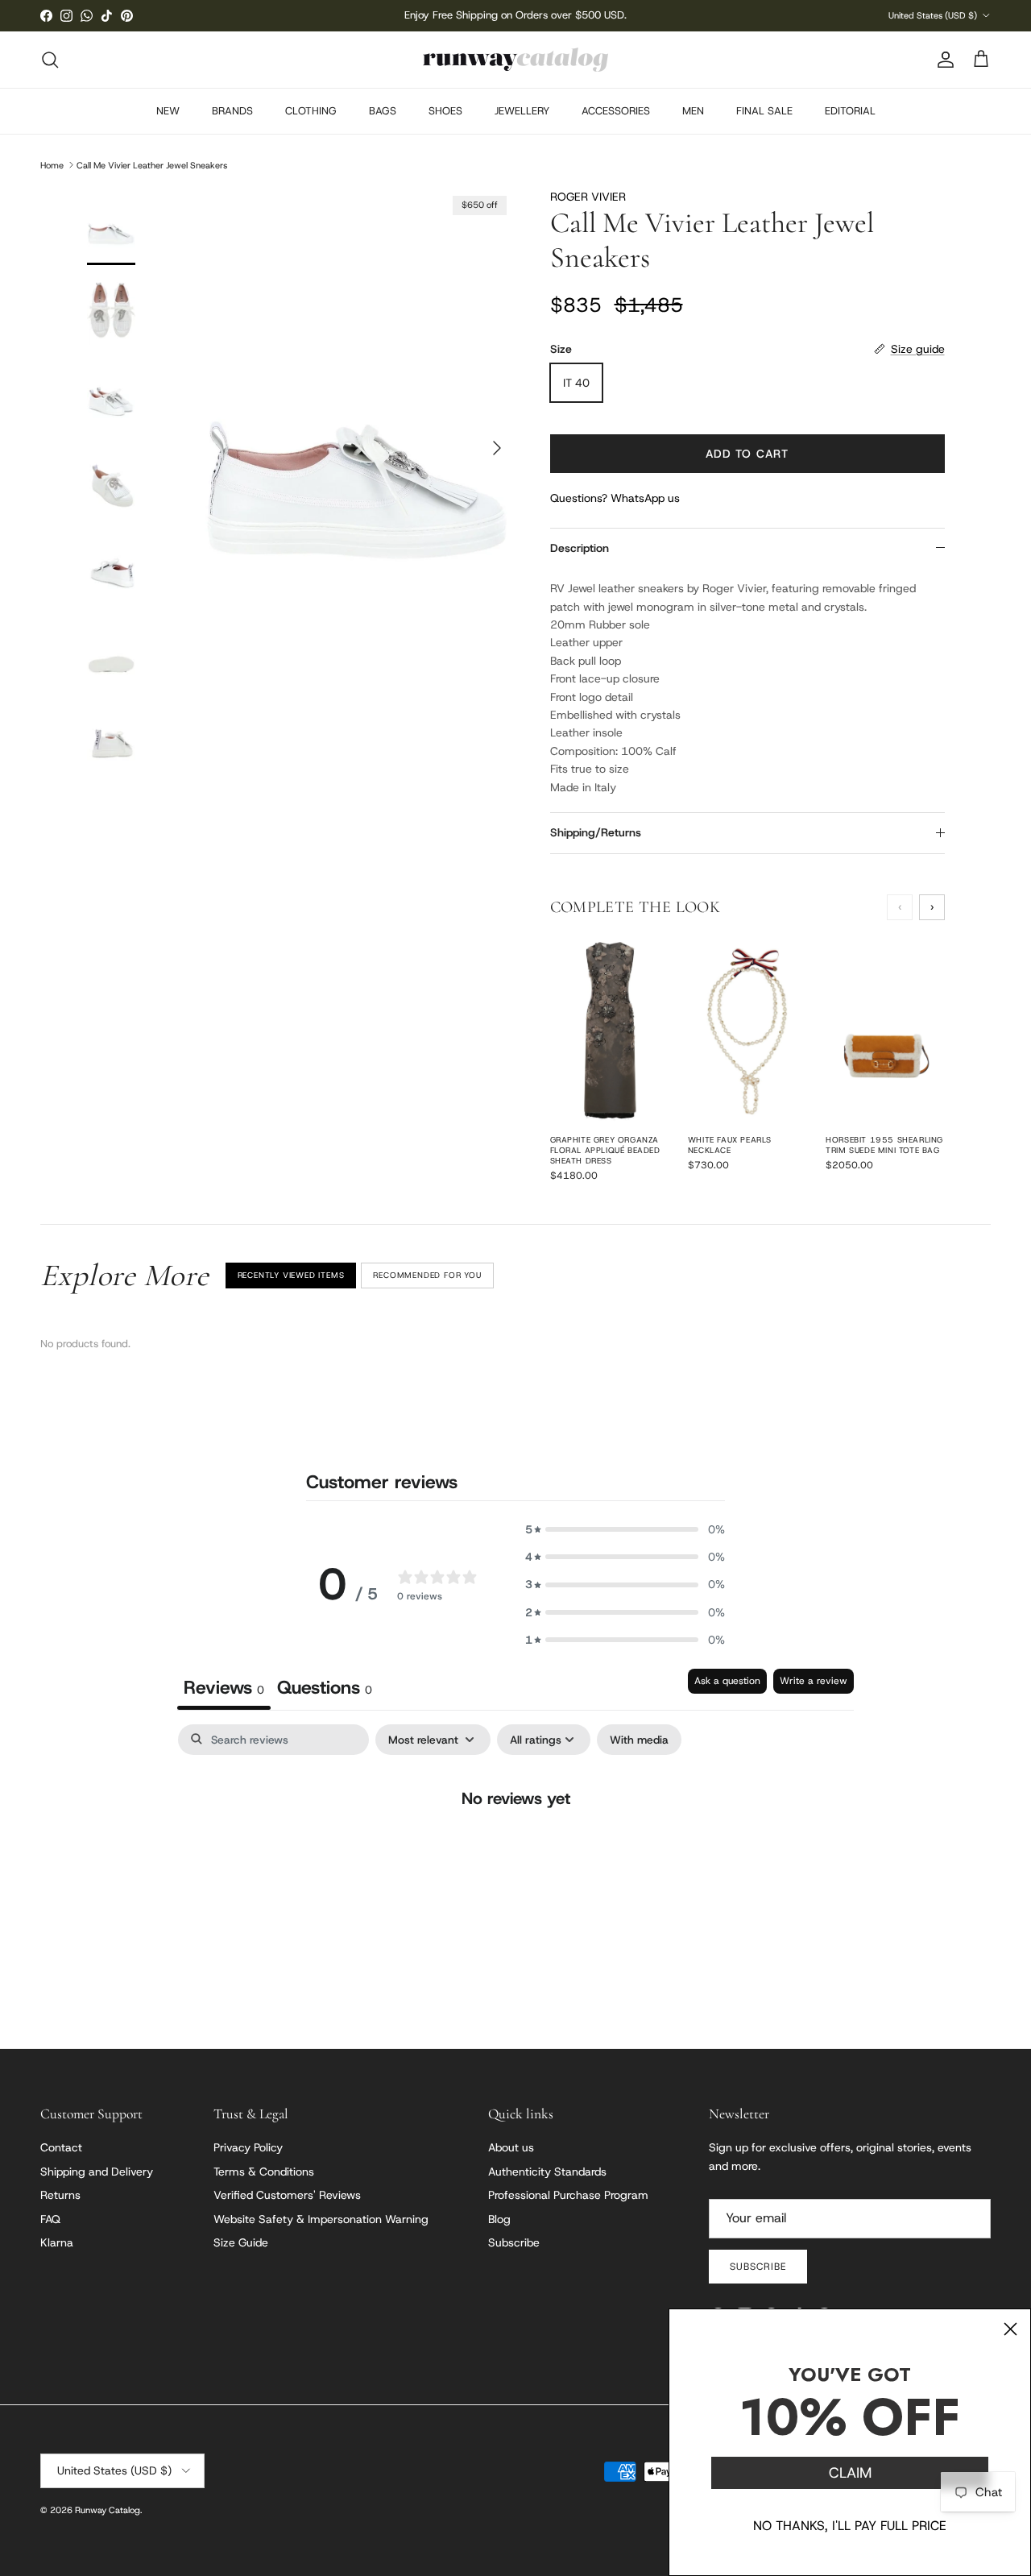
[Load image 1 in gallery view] (357, 440)
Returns (60, 2195)
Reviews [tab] (224, 1687)
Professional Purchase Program (568, 2195)
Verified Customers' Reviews (287, 2195)
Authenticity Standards (547, 2172)
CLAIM (850, 2473)
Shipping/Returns (596, 832)
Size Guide (241, 2242)
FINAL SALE (764, 111)
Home (52, 164)
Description (580, 548)
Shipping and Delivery (97, 2172)
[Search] (50, 60)
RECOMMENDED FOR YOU (427, 1275)
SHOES (445, 111)
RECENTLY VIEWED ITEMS (291, 1275)
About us (511, 2147)
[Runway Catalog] (515, 60)
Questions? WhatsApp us (615, 498)
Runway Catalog (108, 2510)
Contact (61, 2147)
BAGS (383, 111)
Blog (499, 2219)
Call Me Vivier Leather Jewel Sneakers (152, 164)
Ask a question (727, 1681)
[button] (625, 1529)
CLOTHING (311, 111)
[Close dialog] (1010, 2329)
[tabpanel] (515, 1850)
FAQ (50, 2219)
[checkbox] (639, 1740)
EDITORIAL (850, 111)
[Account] (942, 60)
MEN (693, 111)
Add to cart (747, 454)
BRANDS (232, 111)
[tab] (325, 1689)
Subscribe (514, 2242)
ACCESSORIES (616, 111)
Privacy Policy (248, 2147)
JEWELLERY (522, 111)
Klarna (57, 2242)
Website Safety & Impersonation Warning (321, 2219)
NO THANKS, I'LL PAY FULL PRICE (850, 2526)
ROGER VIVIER (588, 197)
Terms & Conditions (264, 2172)
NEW (168, 111)
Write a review (814, 1681)
